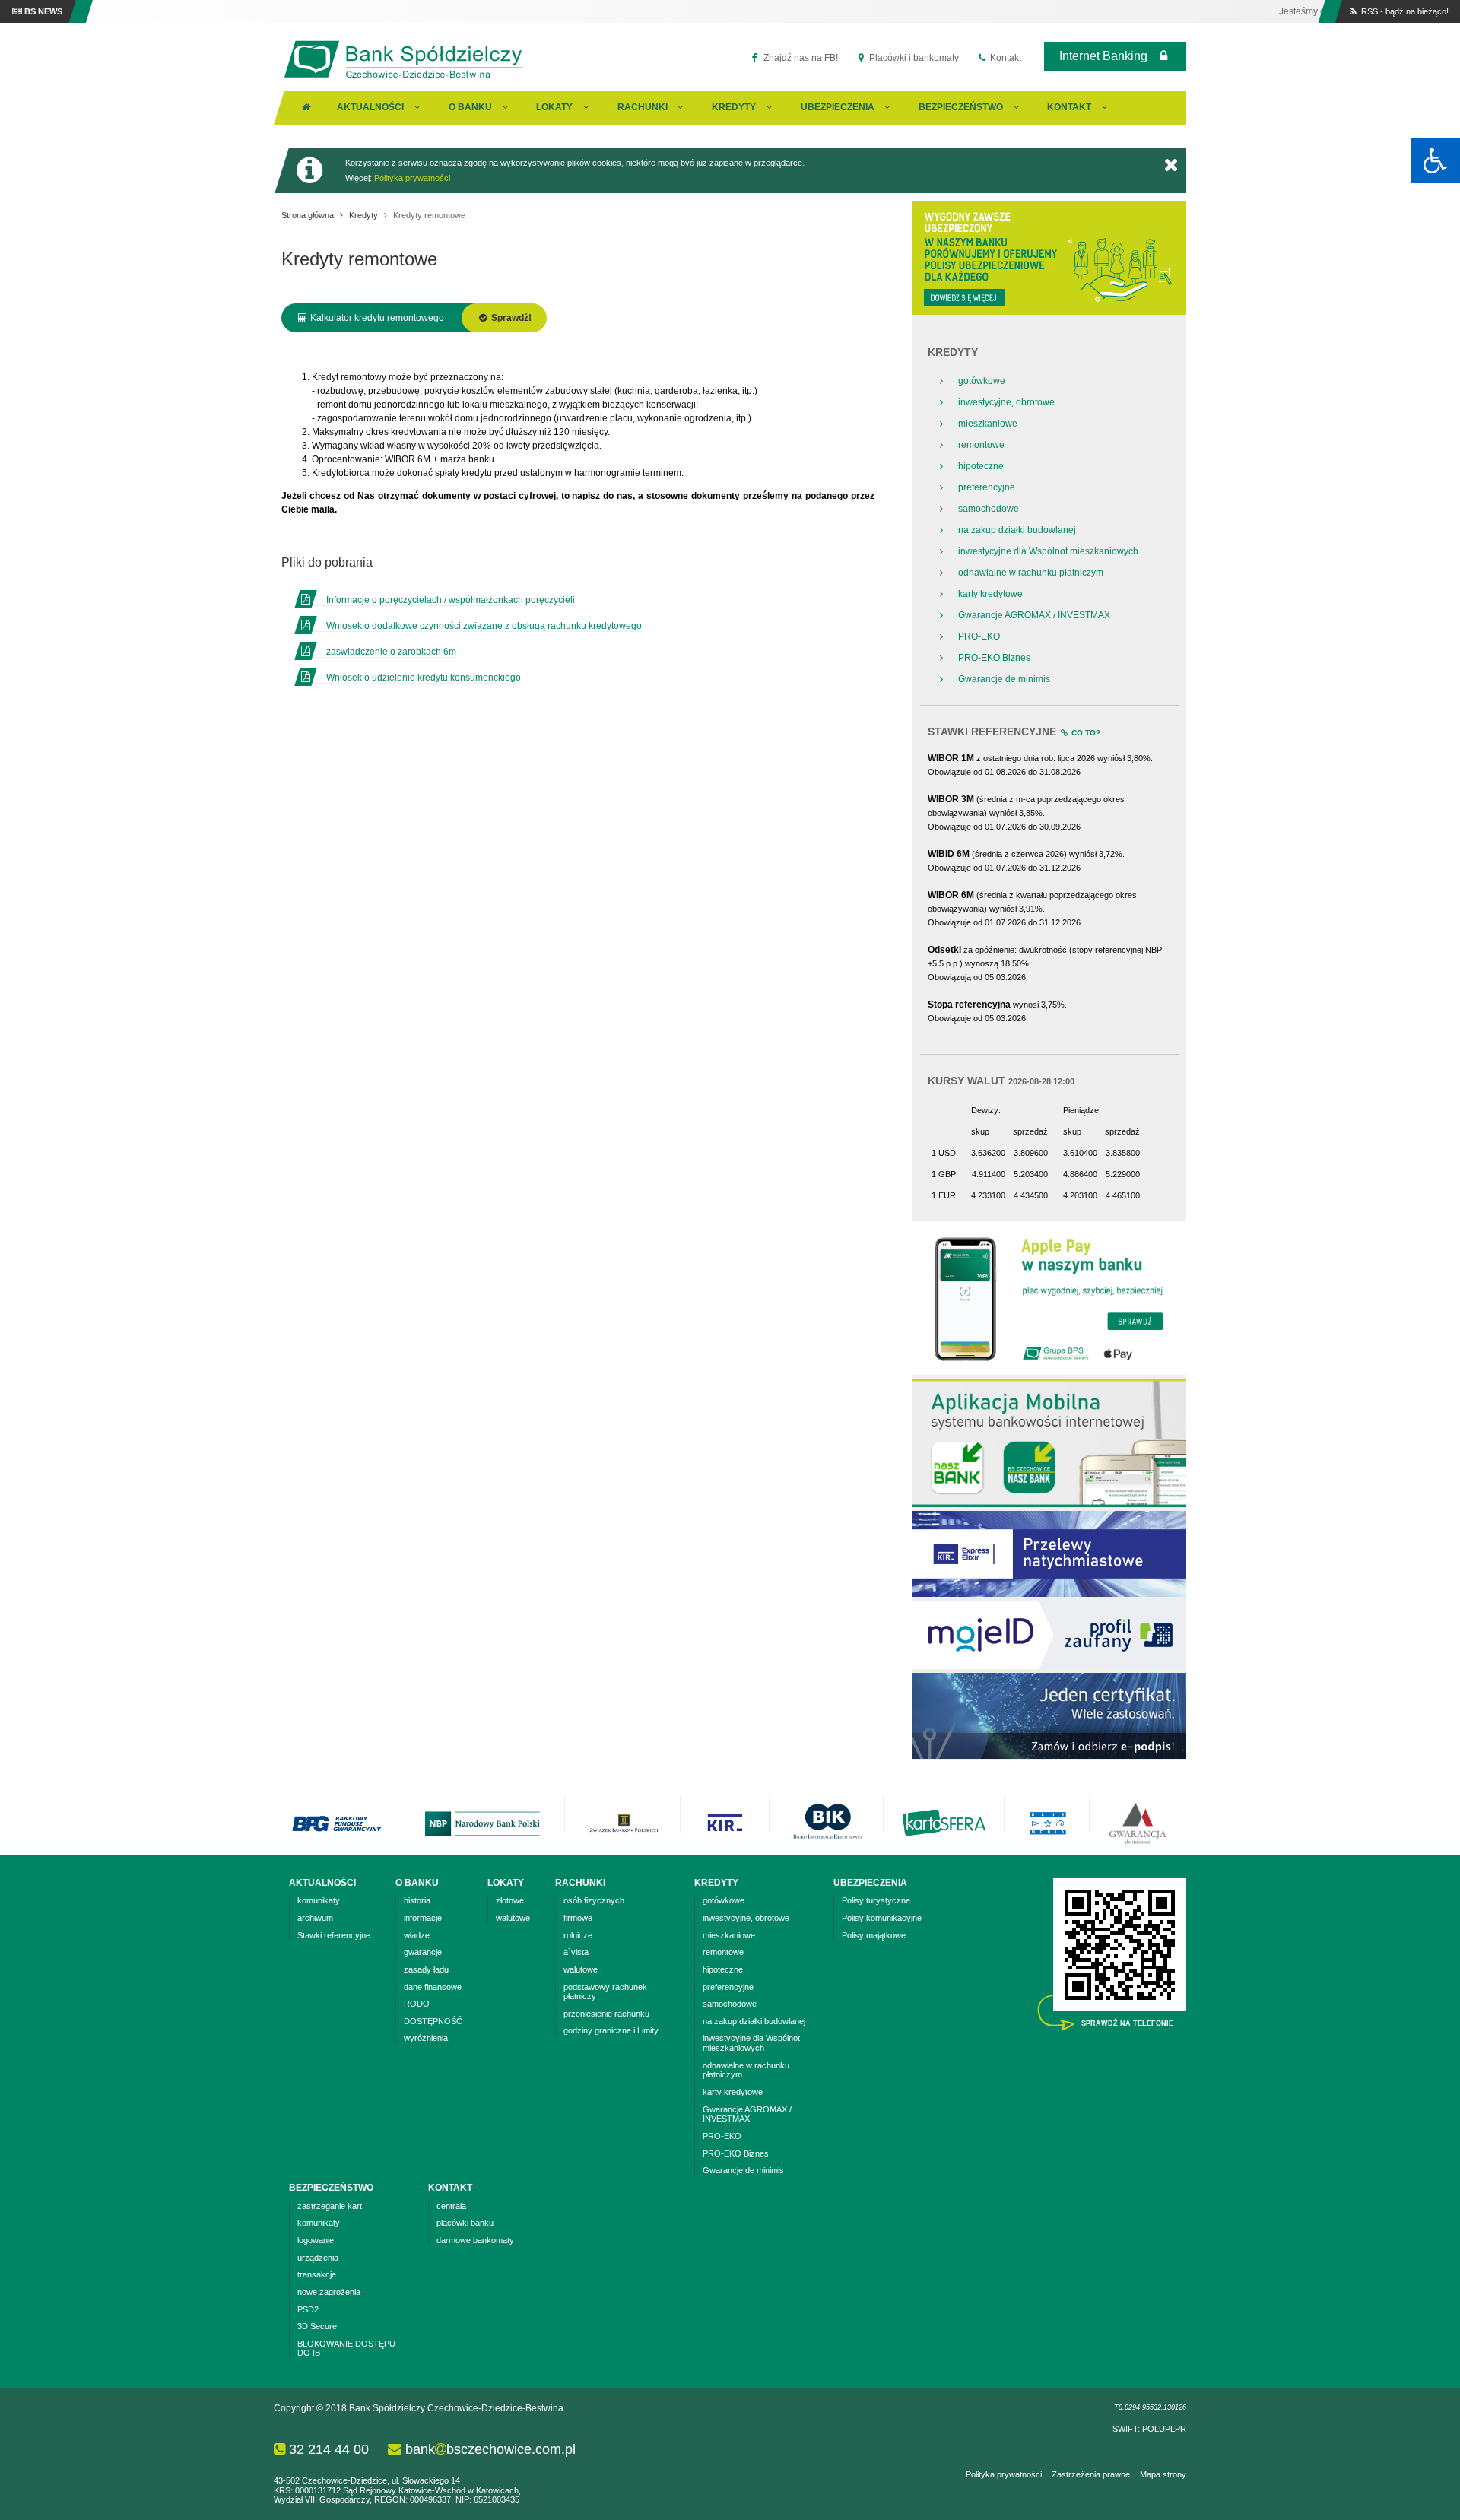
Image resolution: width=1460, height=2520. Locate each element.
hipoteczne (981, 466)
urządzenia (318, 2258)
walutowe (513, 1918)
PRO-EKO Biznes (994, 658)
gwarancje (423, 1952)
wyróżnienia (426, 2038)
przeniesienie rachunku (606, 2014)
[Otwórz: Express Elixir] (1049, 1594)
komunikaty (319, 1900)
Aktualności (370, 107)
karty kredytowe (990, 594)
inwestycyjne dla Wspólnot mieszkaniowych (1048, 551)
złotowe (510, 1900)
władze (417, 1935)
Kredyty (734, 107)
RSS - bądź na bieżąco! (1404, 11)
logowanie (316, 2240)
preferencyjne (987, 487)
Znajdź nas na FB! (800, 58)
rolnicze (578, 1935)
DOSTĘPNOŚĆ (433, 2021)
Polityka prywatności (412, 178)
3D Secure (317, 2326)
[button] (1436, 161)
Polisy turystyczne (876, 1900)
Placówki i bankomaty (913, 58)
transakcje (317, 2274)
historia (417, 1900)
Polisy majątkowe (874, 1935)
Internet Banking (1103, 56)
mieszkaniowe (988, 424)
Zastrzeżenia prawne (1091, 2474)
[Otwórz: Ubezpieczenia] (1049, 312)
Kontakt (1005, 58)
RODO (417, 2004)
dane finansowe (433, 1987)
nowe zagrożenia (329, 2292)
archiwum (315, 1918)
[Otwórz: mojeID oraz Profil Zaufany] (1049, 1666)
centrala (451, 2206)
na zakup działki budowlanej (1017, 530)
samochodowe (989, 509)
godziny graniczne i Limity (611, 2030)
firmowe (578, 1918)
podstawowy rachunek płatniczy (605, 1992)
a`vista (576, 1952)
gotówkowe (982, 381)
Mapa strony (1163, 2474)
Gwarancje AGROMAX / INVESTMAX (1034, 615)
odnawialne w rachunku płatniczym (1031, 573)
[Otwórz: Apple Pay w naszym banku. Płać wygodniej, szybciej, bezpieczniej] (1049, 1372)
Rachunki (643, 107)
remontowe (981, 445)
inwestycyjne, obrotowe (1006, 402)
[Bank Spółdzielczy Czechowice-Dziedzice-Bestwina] (403, 78)
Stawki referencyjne (334, 1935)
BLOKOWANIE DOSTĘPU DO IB (346, 2349)
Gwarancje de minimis (1004, 679)
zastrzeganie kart (330, 2206)
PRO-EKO (979, 636)
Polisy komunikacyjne (882, 1918)
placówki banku (465, 2223)
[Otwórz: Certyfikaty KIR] (1049, 1756)
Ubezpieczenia (838, 107)
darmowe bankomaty (475, 2240)
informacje (423, 1918)
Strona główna (308, 215)
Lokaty (554, 107)
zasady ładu (426, 1969)
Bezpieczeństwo (961, 107)
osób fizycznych (594, 1900)
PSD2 (308, 2309)
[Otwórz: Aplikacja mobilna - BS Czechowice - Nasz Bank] (1049, 1504)
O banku (470, 107)
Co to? (1085, 733)
